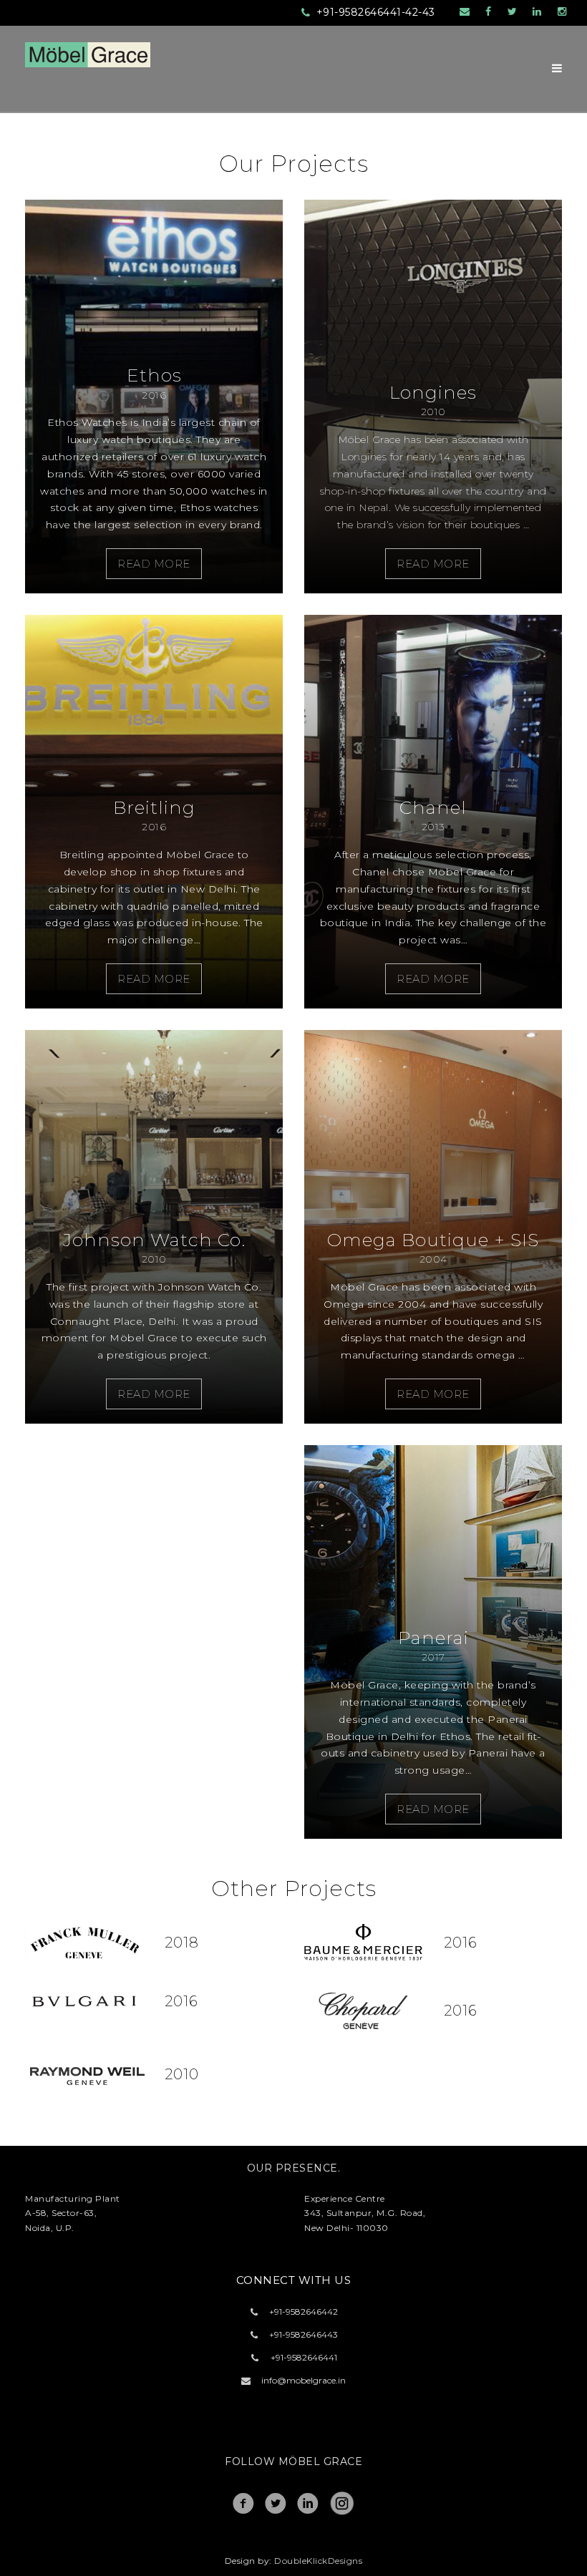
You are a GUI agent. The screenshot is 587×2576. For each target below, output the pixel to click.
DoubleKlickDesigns (318, 2561)
